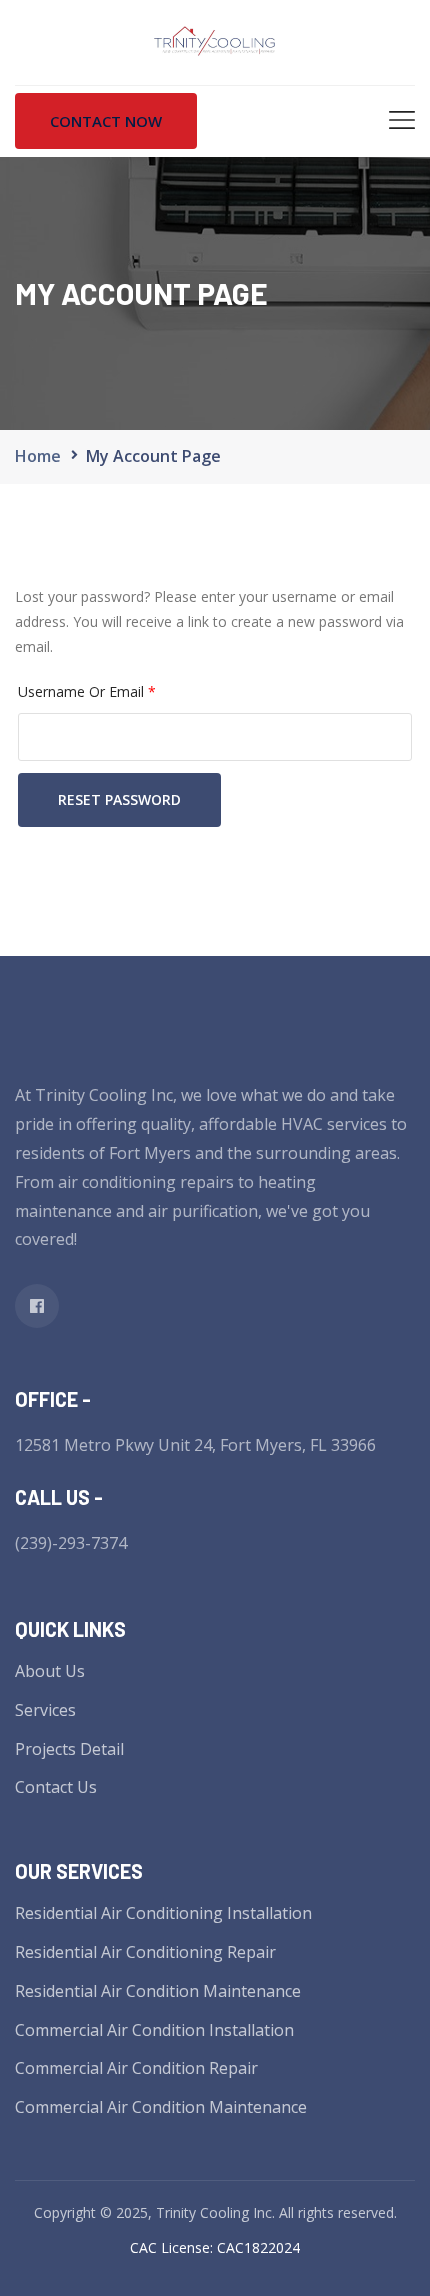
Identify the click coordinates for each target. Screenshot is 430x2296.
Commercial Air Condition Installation (154, 2030)
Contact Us (56, 1787)
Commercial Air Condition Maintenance (161, 2107)
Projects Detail (69, 1749)
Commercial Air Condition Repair (136, 2068)
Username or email (87, 689)
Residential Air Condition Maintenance (158, 1991)
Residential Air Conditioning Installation (163, 1913)
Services (45, 1710)
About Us (50, 1671)
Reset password (119, 799)
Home (38, 456)
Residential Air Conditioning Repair (145, 1952)
